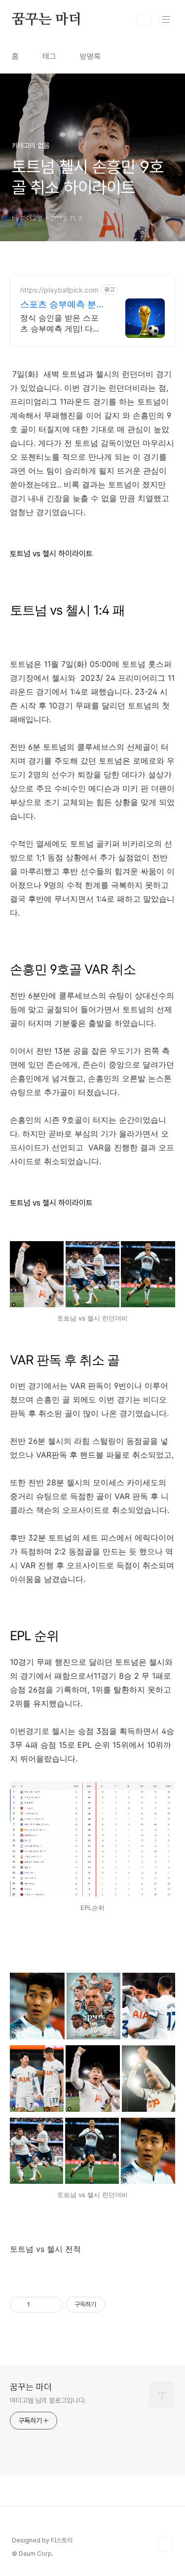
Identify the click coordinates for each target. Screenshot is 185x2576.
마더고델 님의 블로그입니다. (48, 2400)
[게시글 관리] (52, 2305)
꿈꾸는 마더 (47, 20)
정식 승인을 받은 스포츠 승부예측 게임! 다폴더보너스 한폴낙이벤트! (62, 323)
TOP (165, 2544)
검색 (144, 20)
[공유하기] (39, 2305)
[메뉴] (166, 19)
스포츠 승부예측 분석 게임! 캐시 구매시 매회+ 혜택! (63, 305)
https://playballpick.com (59, 290)
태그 (49, 56)
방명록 (90, 56)
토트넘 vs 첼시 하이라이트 (51, 554)
